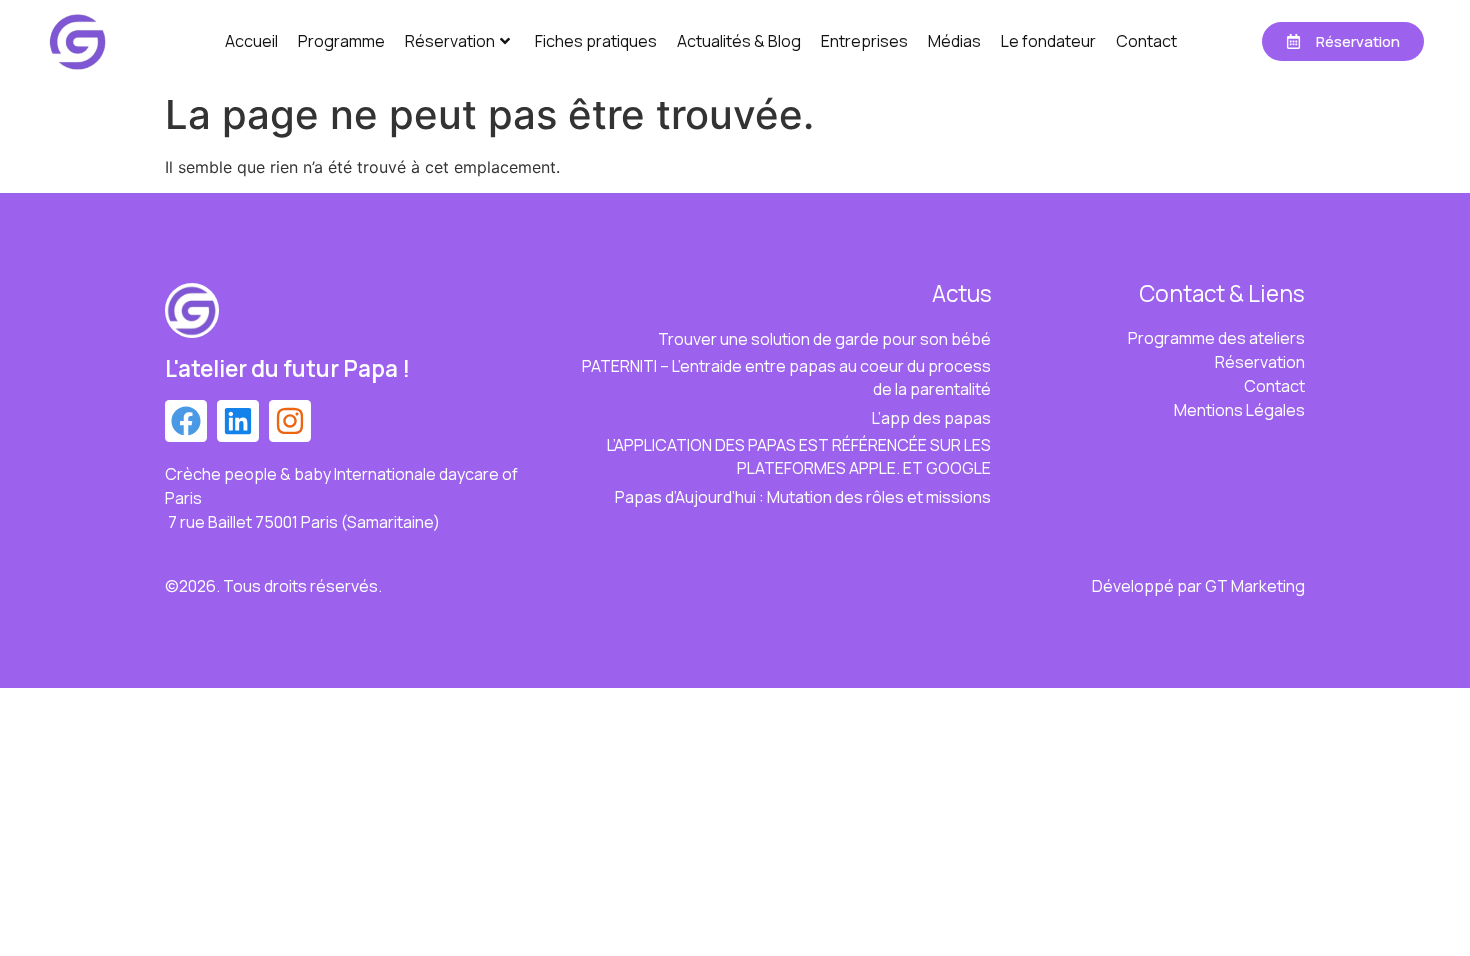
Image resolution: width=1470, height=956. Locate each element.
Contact (1146, 41)
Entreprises (864, 41)
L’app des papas (931, 418)
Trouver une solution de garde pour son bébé (824, 339)
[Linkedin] (238, 421)
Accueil (251, 41)
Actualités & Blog (739, 41)
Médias (954, 41)
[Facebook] (186, 421)
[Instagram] (290, 421)
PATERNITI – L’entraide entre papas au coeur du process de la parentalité (786, 377)
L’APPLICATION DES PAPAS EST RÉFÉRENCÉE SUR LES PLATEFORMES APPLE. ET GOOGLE (799, 456)
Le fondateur (1048, 41)
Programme (341, 41)
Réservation (450, 41)
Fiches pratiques (596, 41)
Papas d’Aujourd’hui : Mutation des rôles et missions (803, 497)
